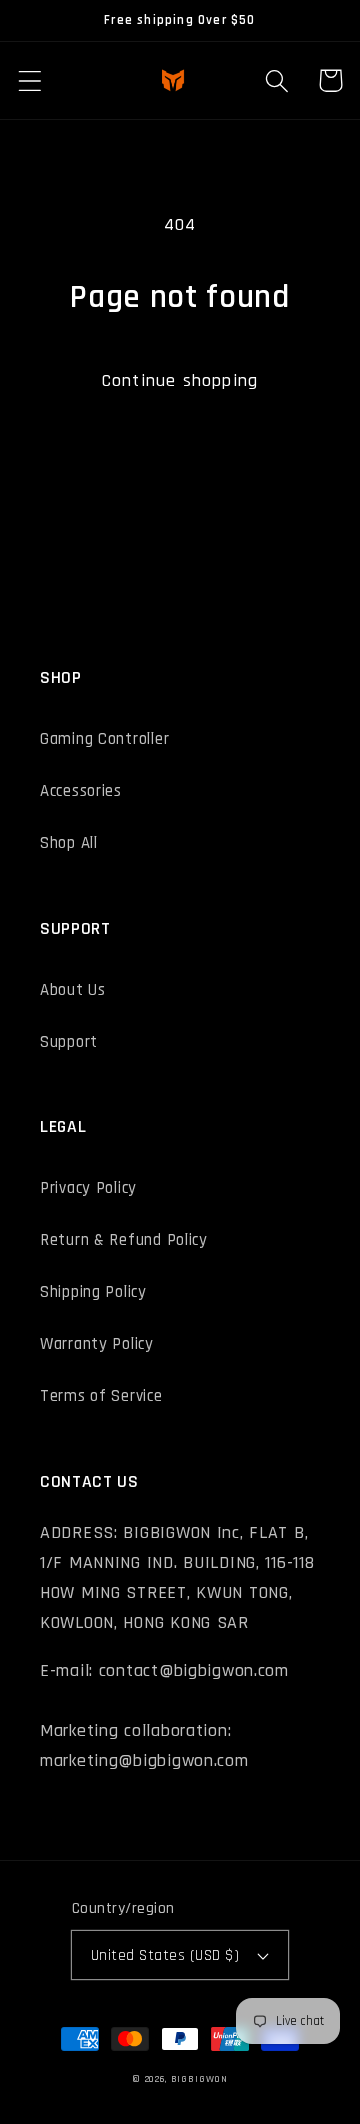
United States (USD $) (165, 1955)
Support (69, 1042)
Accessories (81, 791)
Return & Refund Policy (124, 1240)
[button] (30, 80)
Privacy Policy (88, 1188)
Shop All (69, 843)
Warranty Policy (97, 1344)
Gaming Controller (104, 739)
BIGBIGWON (200, 2079)
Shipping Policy (93, 1292)
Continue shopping (180, 380)
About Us (73, 990)
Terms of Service (101, 1396)
